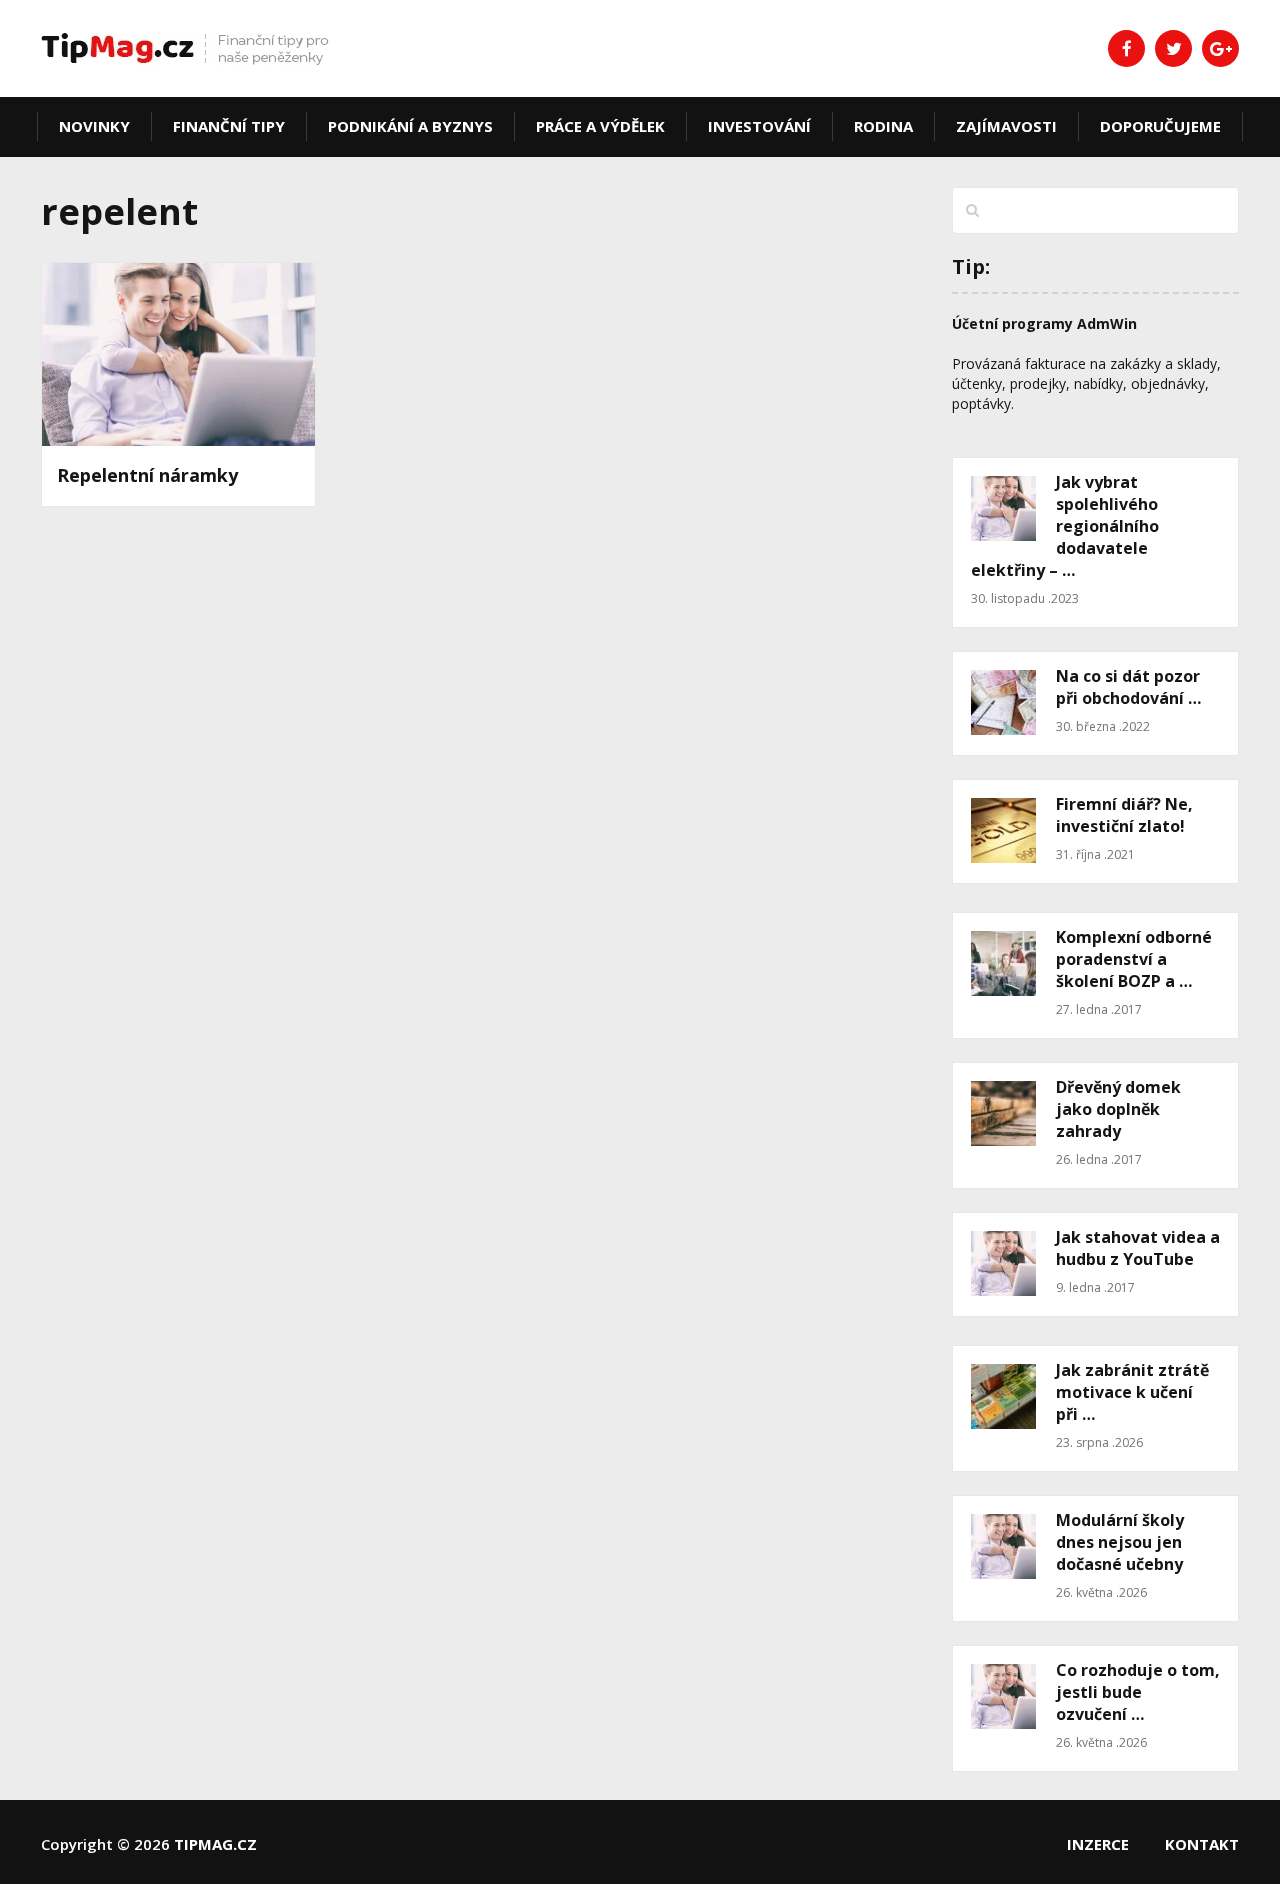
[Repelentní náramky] (179, 354)
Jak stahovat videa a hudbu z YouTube (1138, 1248)
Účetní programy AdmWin (1044, 323)
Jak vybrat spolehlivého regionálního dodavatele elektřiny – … (1065, 526)
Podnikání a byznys (410, 126)
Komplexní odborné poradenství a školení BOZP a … (1134, 959)
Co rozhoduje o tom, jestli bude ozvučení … (1138, 1692)
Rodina (883, 126)
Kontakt (1202, 1844)
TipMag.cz (215, 1844)
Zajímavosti (1006, 126)
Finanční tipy (229, 126)
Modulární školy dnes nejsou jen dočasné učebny (1120, 1542)
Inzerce (1098, 1844)
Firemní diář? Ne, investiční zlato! (1124, 815)
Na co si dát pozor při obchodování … (1128, 687)
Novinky (94, 126)
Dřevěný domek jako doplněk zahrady (1118, 1109)
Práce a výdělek (600, 126)
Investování (759, 126)
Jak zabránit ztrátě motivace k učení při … (1132, 1392)
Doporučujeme (1160, 126)
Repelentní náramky (147, 475)
